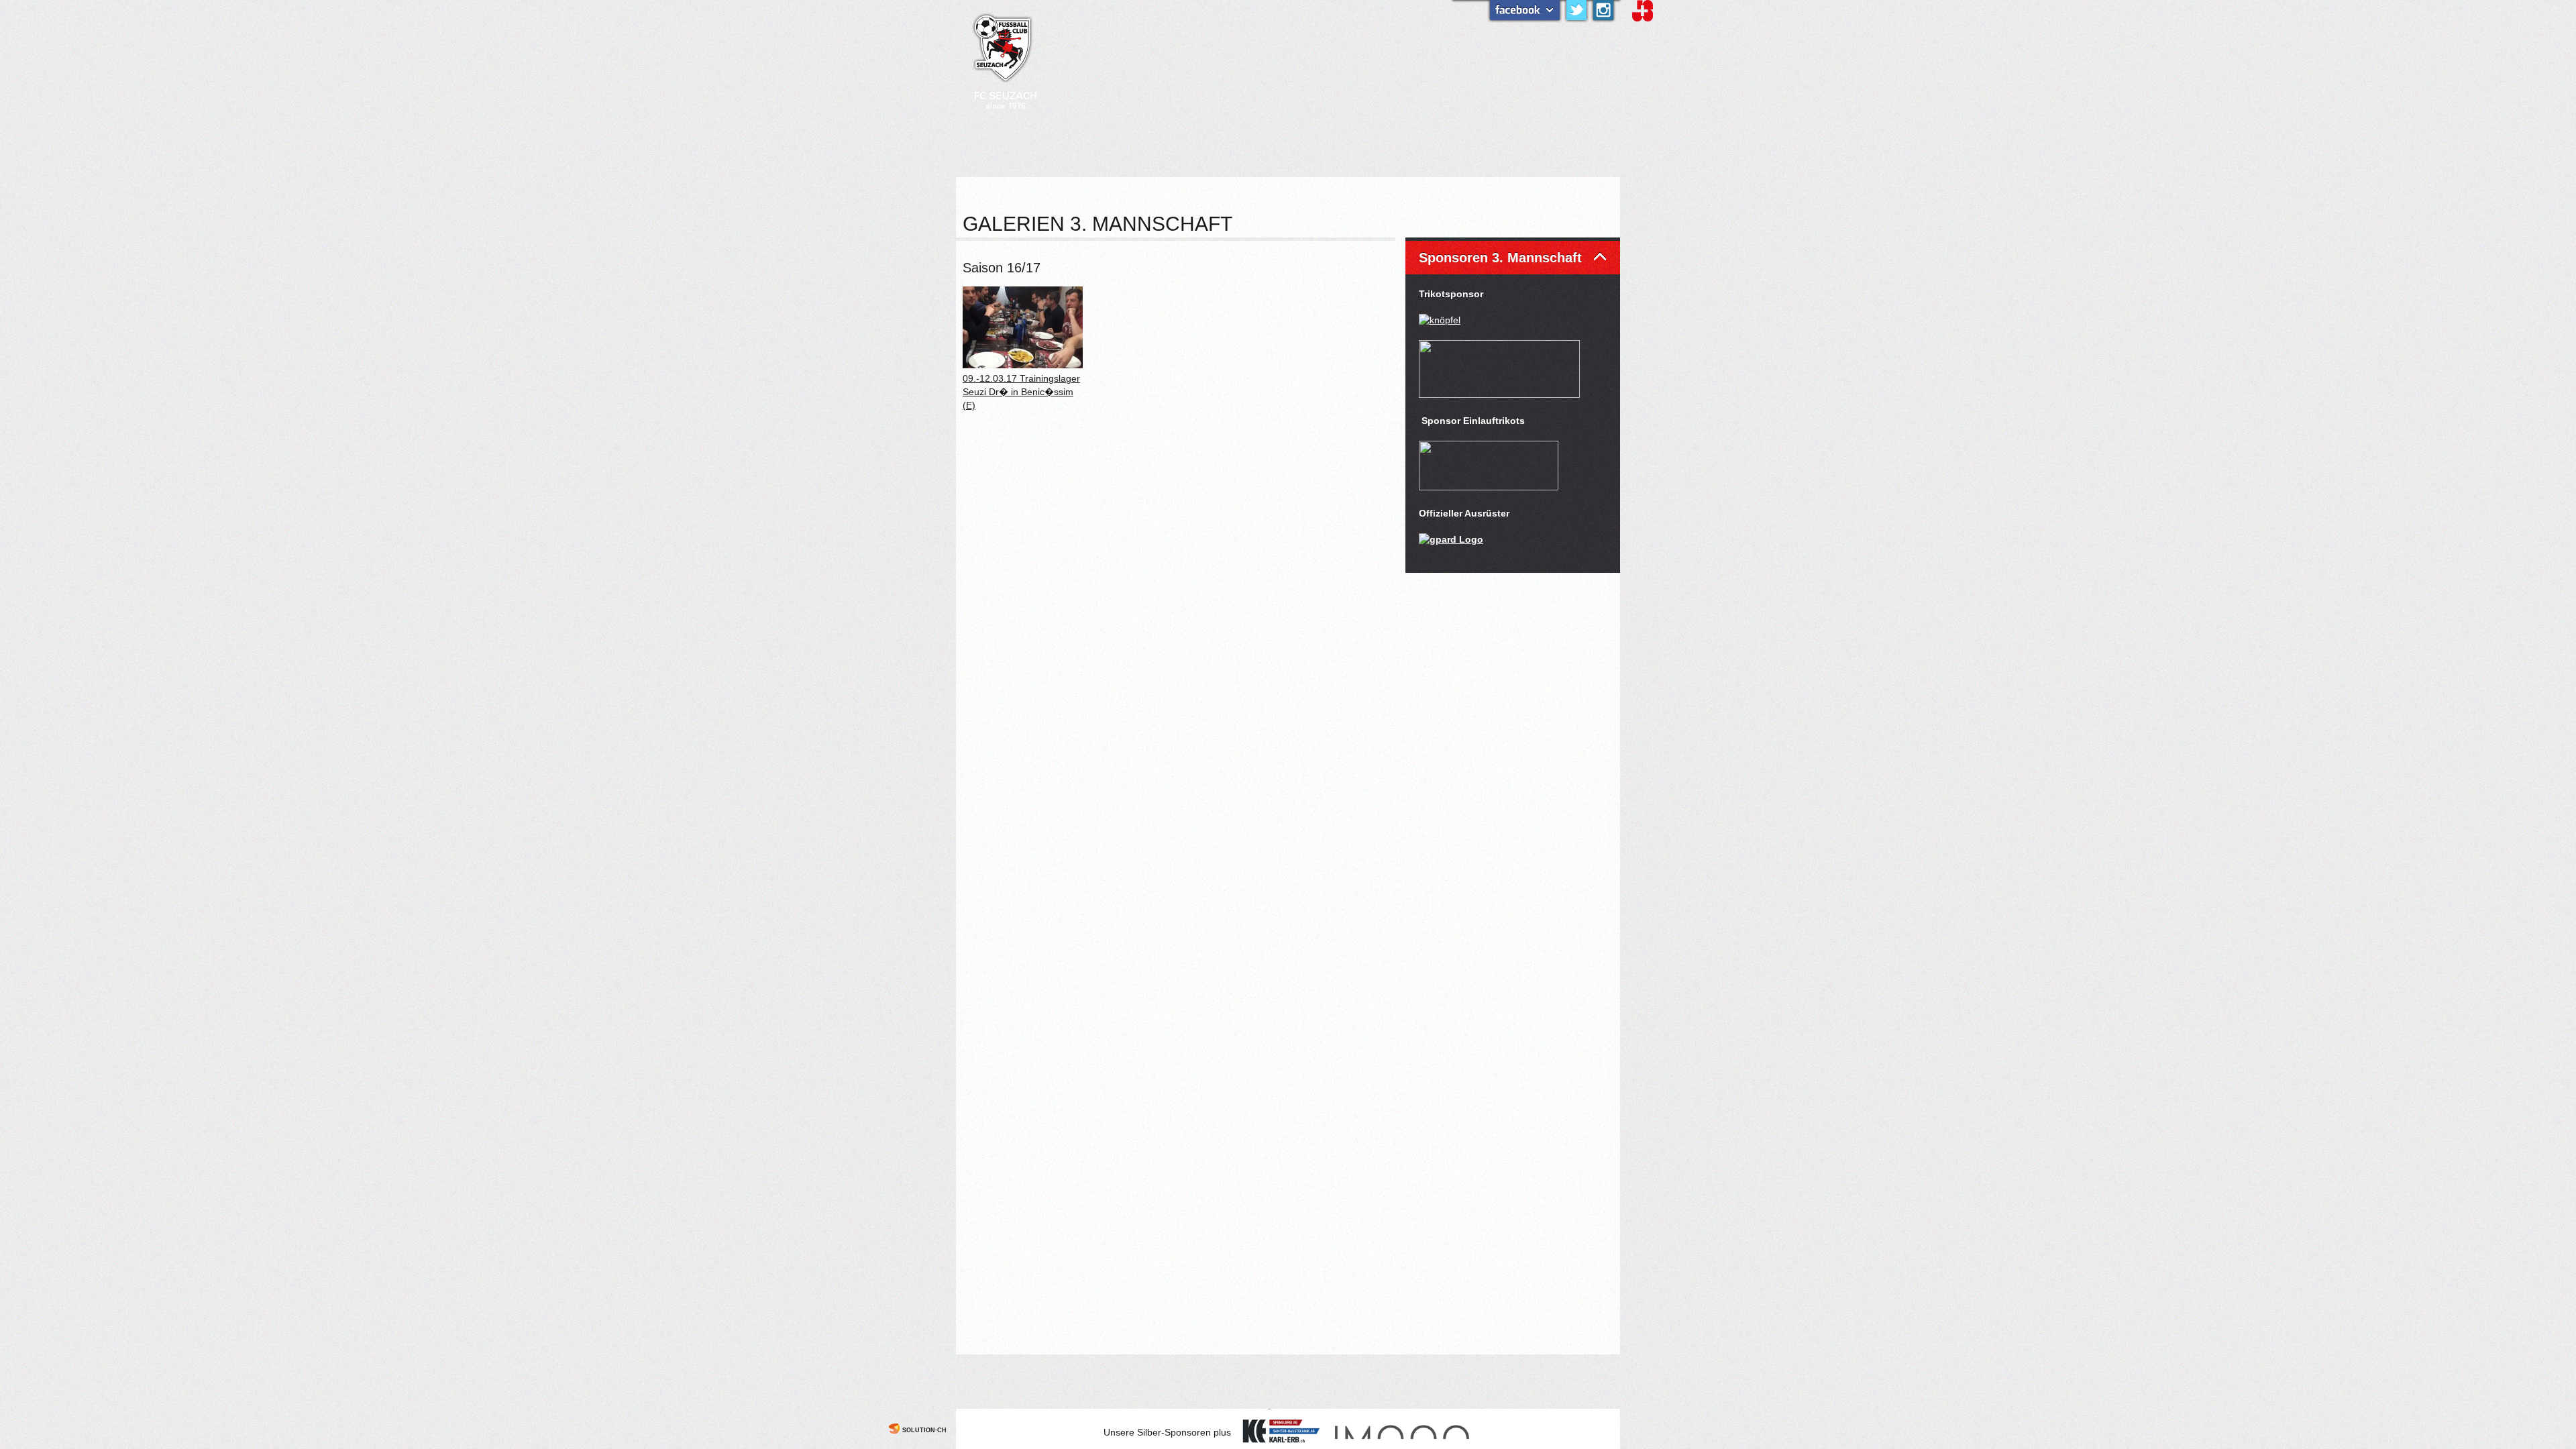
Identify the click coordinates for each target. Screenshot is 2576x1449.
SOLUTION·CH (924, 1430)
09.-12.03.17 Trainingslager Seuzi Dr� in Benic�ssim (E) (1021, 392)
